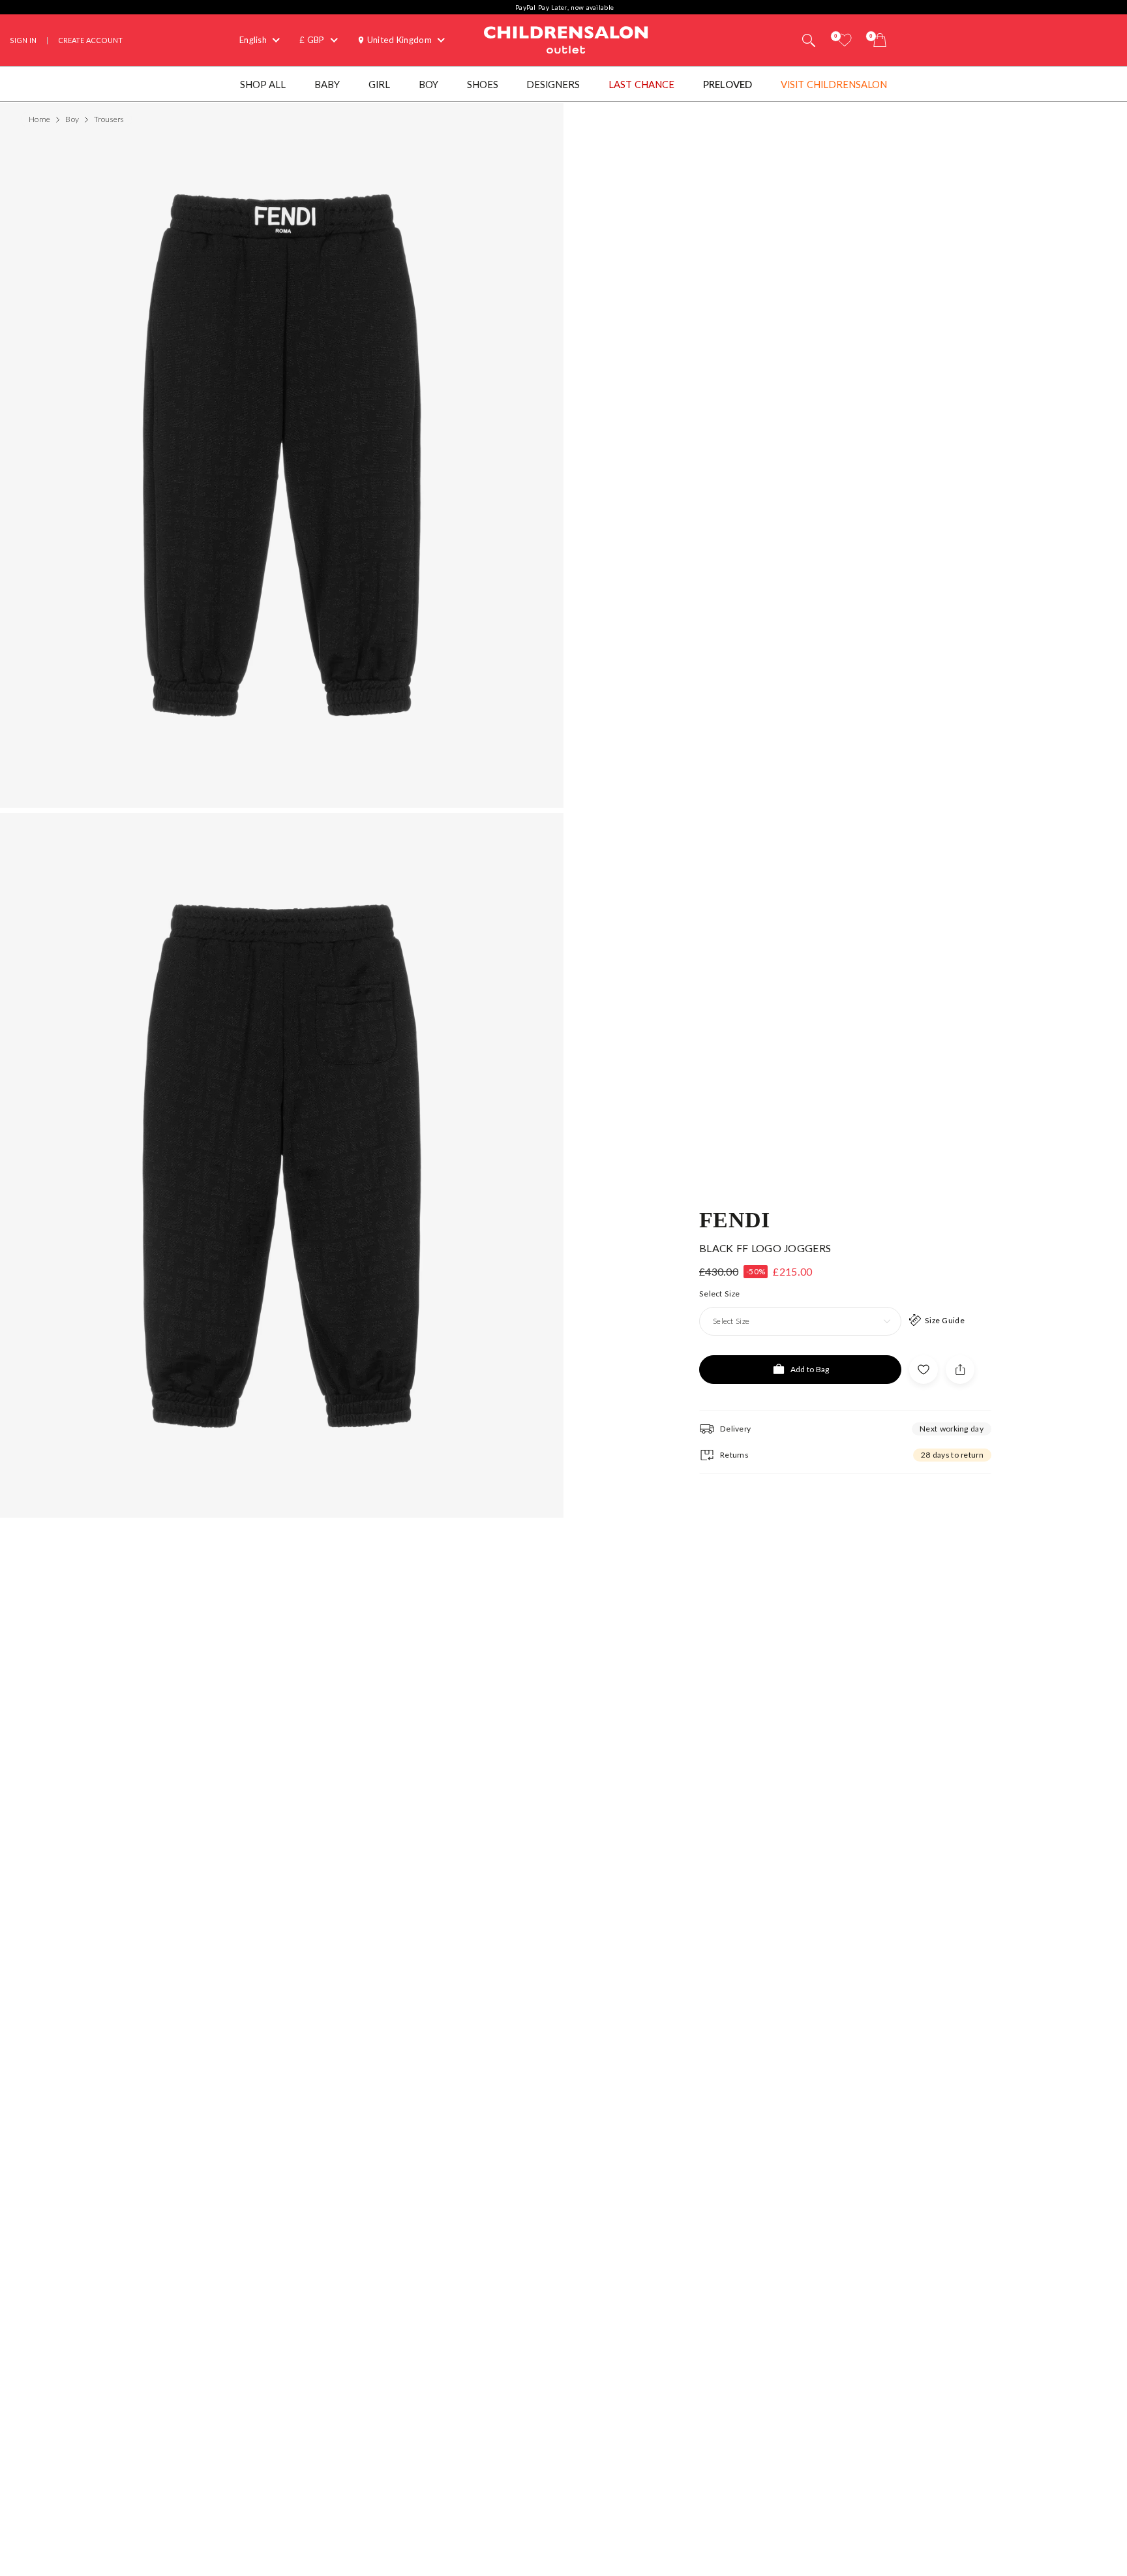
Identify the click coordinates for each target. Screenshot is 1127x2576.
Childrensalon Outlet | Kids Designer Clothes (566, 38)
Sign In (23, 40)
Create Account (90, 40)
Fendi (735, 1219)
